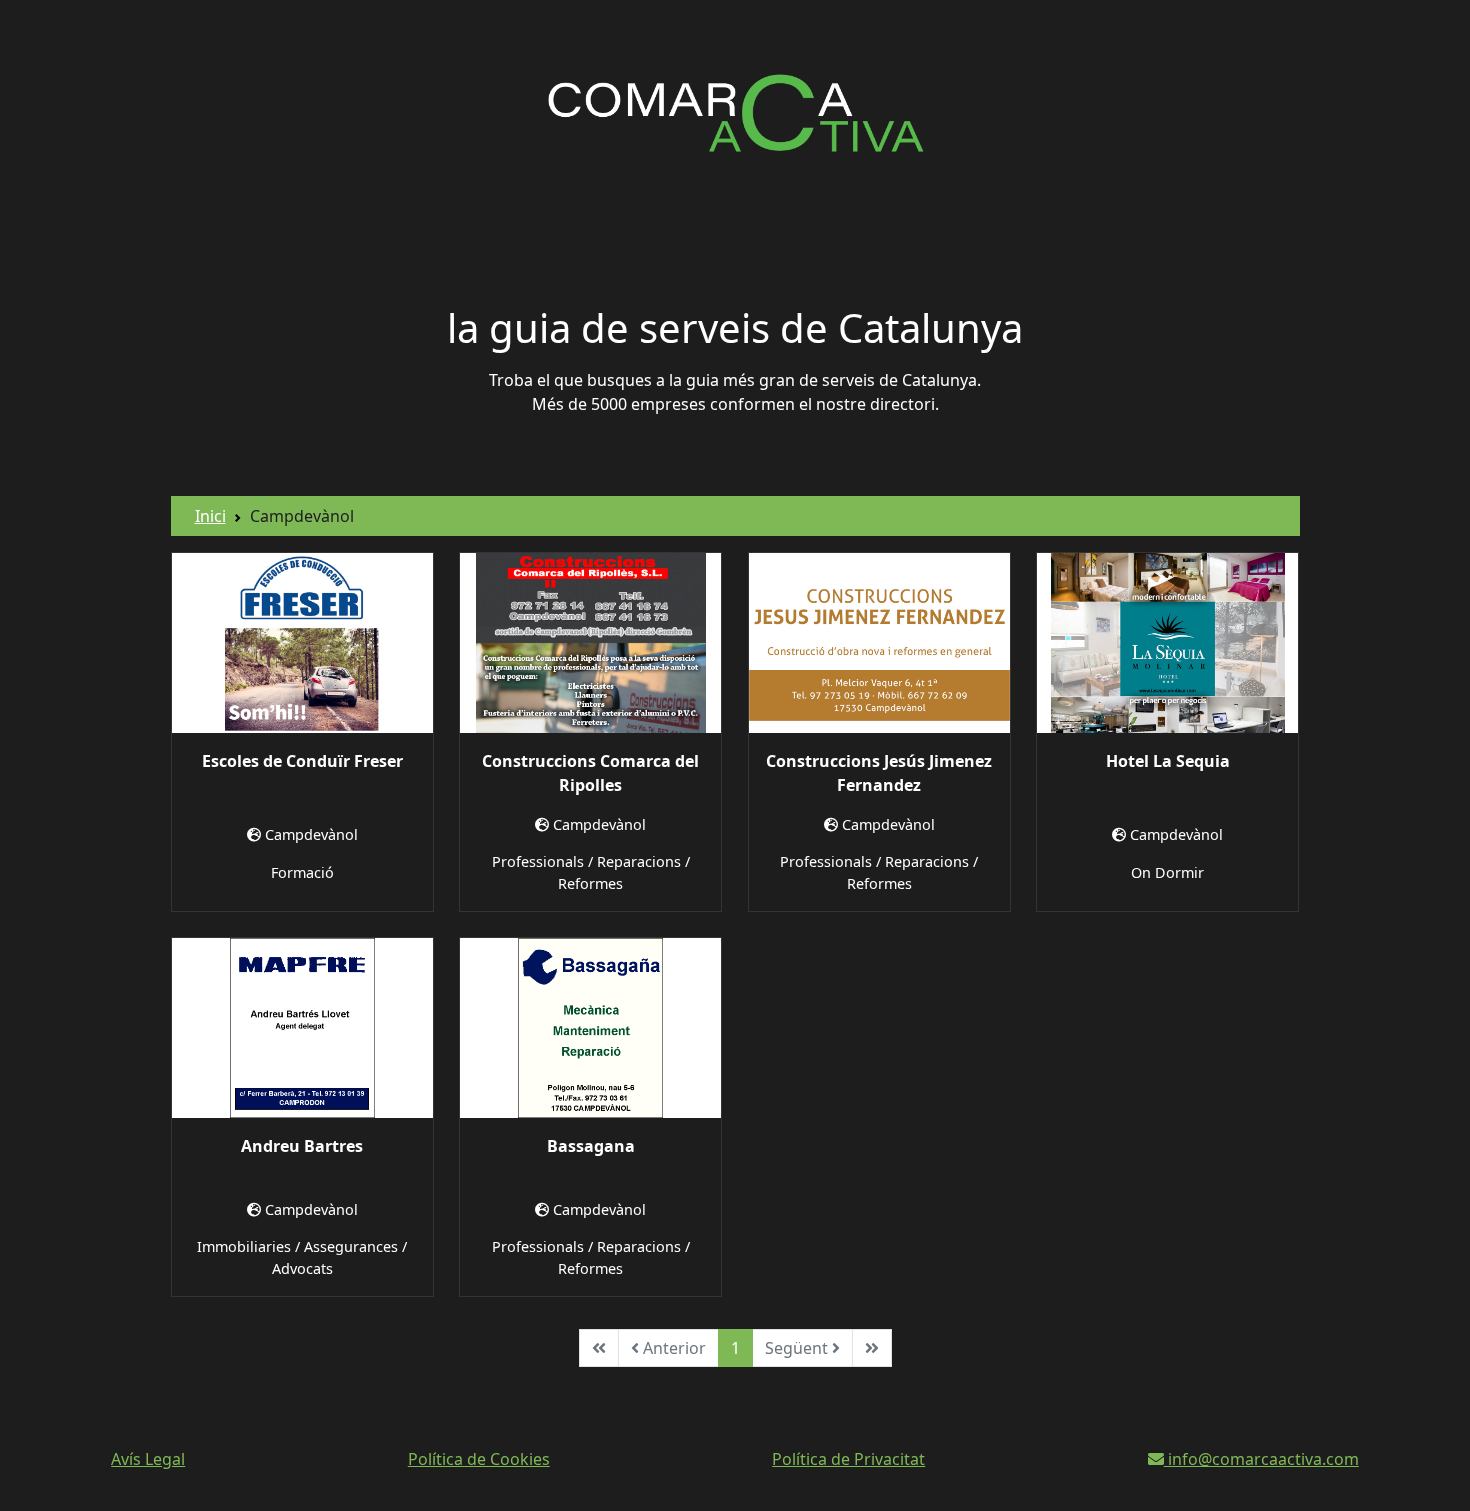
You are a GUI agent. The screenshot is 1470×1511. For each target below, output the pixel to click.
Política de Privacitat (848, 1459)
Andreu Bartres (302, 1146)
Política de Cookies (479, 1459)
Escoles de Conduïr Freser (302, 761)
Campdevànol (311, 834)
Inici (210, 516)
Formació (302, 872)
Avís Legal (148, 1459)
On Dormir (1167, 872)
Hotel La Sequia (1168, 761)
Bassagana (591, 1146)
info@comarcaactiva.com (1261, 1459)
